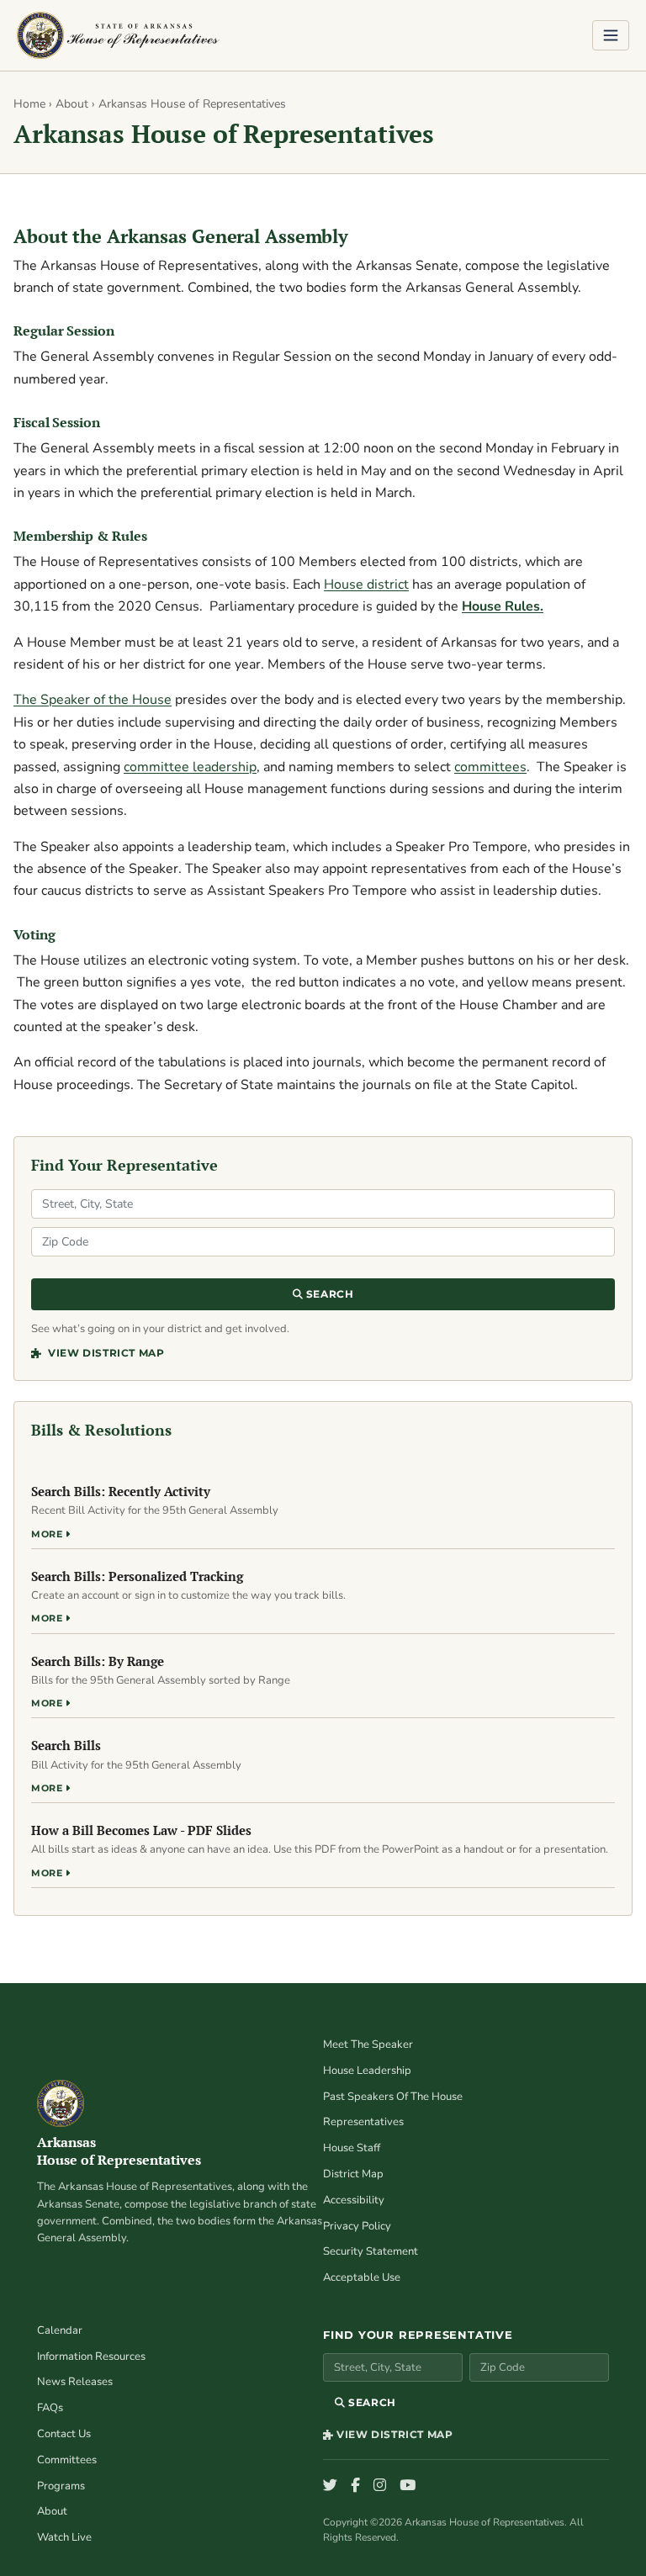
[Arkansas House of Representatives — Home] (118, 35)
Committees (67, 2460)
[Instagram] (380, 2486)
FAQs (50, 2408)
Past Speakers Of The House (393, 2097)
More (48, 1534)
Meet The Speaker (368, 2044)
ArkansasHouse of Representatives (119, 2151)
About (72, 104)
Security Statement (371, 2251)
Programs (61, 2486)
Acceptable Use (362, 2277)
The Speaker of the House (93, 700)
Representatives (363, 2122)
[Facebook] (355, 2486)
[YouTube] (408, 2486)
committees (490, 767)
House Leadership (367, 2071)
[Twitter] (330, 2486)
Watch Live (64, 2537)
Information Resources (91, 2356)
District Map (353, 2174)
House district (366, 584)
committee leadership (190, 767)
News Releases (75, 2382)
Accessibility (354, 2200)
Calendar (60, 2330)
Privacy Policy (357, 2226)
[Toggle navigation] (611, 35)
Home (29, 104)
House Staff (352, 2148)
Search (328, 1294)
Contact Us (64, 2434)
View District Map (105, 1353)
